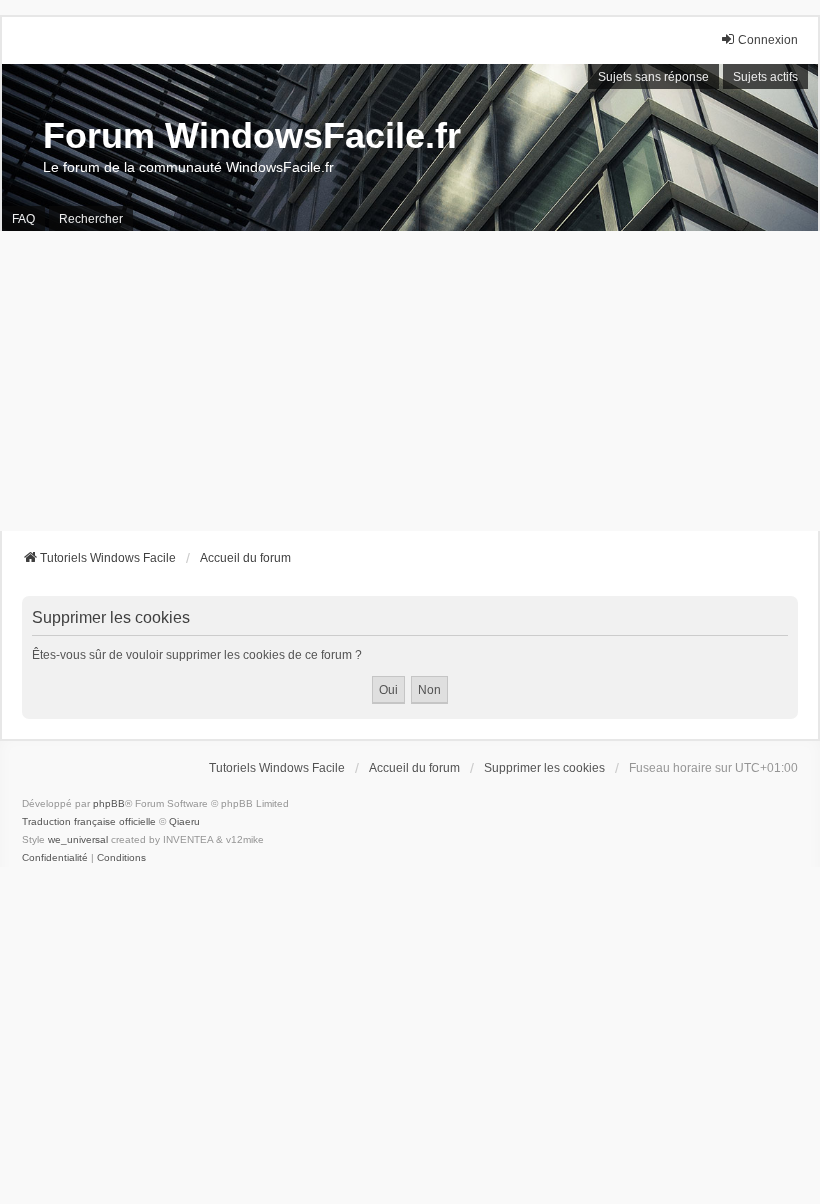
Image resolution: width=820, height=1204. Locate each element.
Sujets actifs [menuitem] (765, 77)
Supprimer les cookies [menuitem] (544, 768)
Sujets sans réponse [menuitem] (653, 77)
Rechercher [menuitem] (91, 219)
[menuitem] (55, 858)
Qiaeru (184, 821)
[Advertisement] (410, 381)
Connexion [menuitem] (768, 40)
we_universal (78, 839)
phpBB (109, 803)
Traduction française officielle (89, 821)
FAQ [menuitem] (23, 219)
